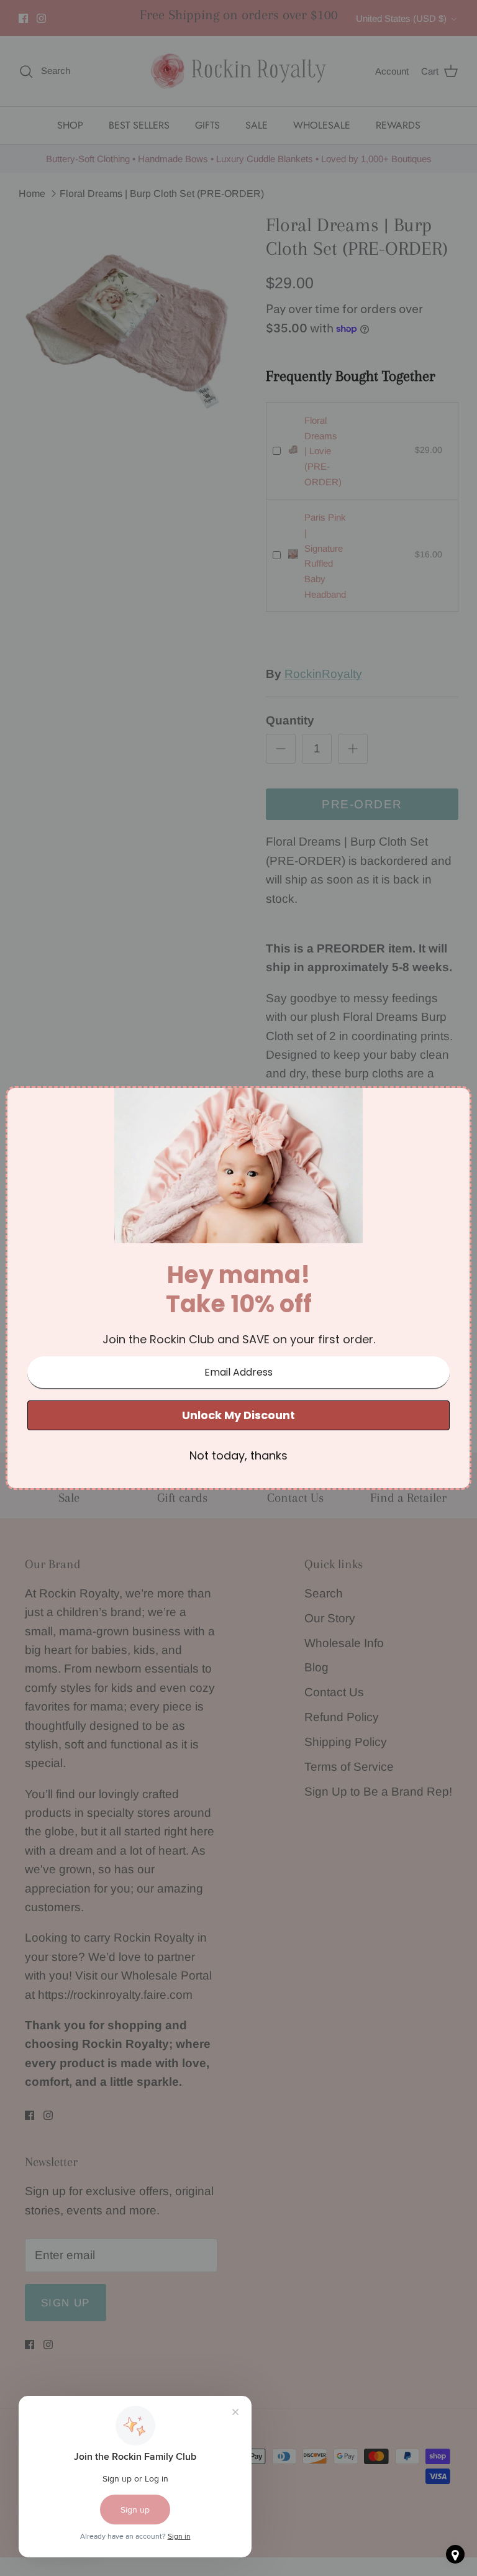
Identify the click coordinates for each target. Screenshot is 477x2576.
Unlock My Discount (238, 1415)
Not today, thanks (238, 1455)
